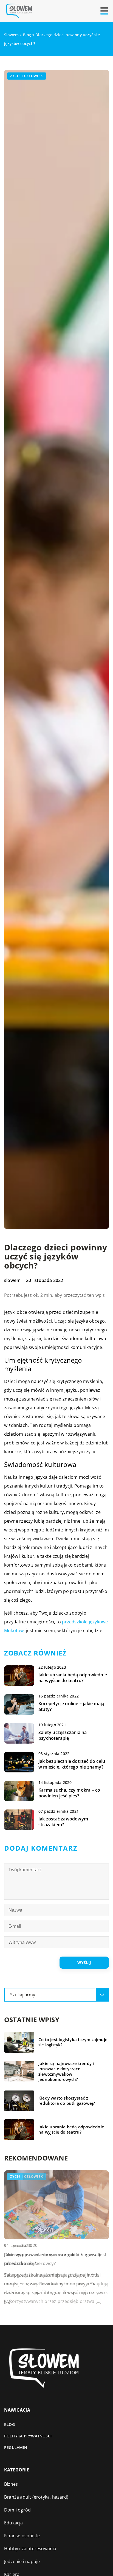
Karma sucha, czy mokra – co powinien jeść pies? (69, 1793)
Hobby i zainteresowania (30, 2549)
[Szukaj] (102, 1995)
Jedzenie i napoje (22, 2561)
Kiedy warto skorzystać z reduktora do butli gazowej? (67, 2101)
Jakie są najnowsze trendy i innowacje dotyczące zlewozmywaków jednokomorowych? (66, 2072)
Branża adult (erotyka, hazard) (36, 2497)
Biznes (11, 2484)
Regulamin (16, 2447)
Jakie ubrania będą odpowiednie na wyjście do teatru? (73, 1678)
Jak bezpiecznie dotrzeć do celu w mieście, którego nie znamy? (72, 1764)
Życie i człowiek (27, 76)
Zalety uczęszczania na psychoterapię (63, 1735)
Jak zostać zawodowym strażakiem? (63, 1822)
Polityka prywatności (28, 2436)
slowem (12, 1280)
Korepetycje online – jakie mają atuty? (71, 1707)
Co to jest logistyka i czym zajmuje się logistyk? (73, 2042)
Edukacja (14, 2523)
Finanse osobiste (22, 2536)
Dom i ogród (17, 2510)
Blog (9, 2424)
